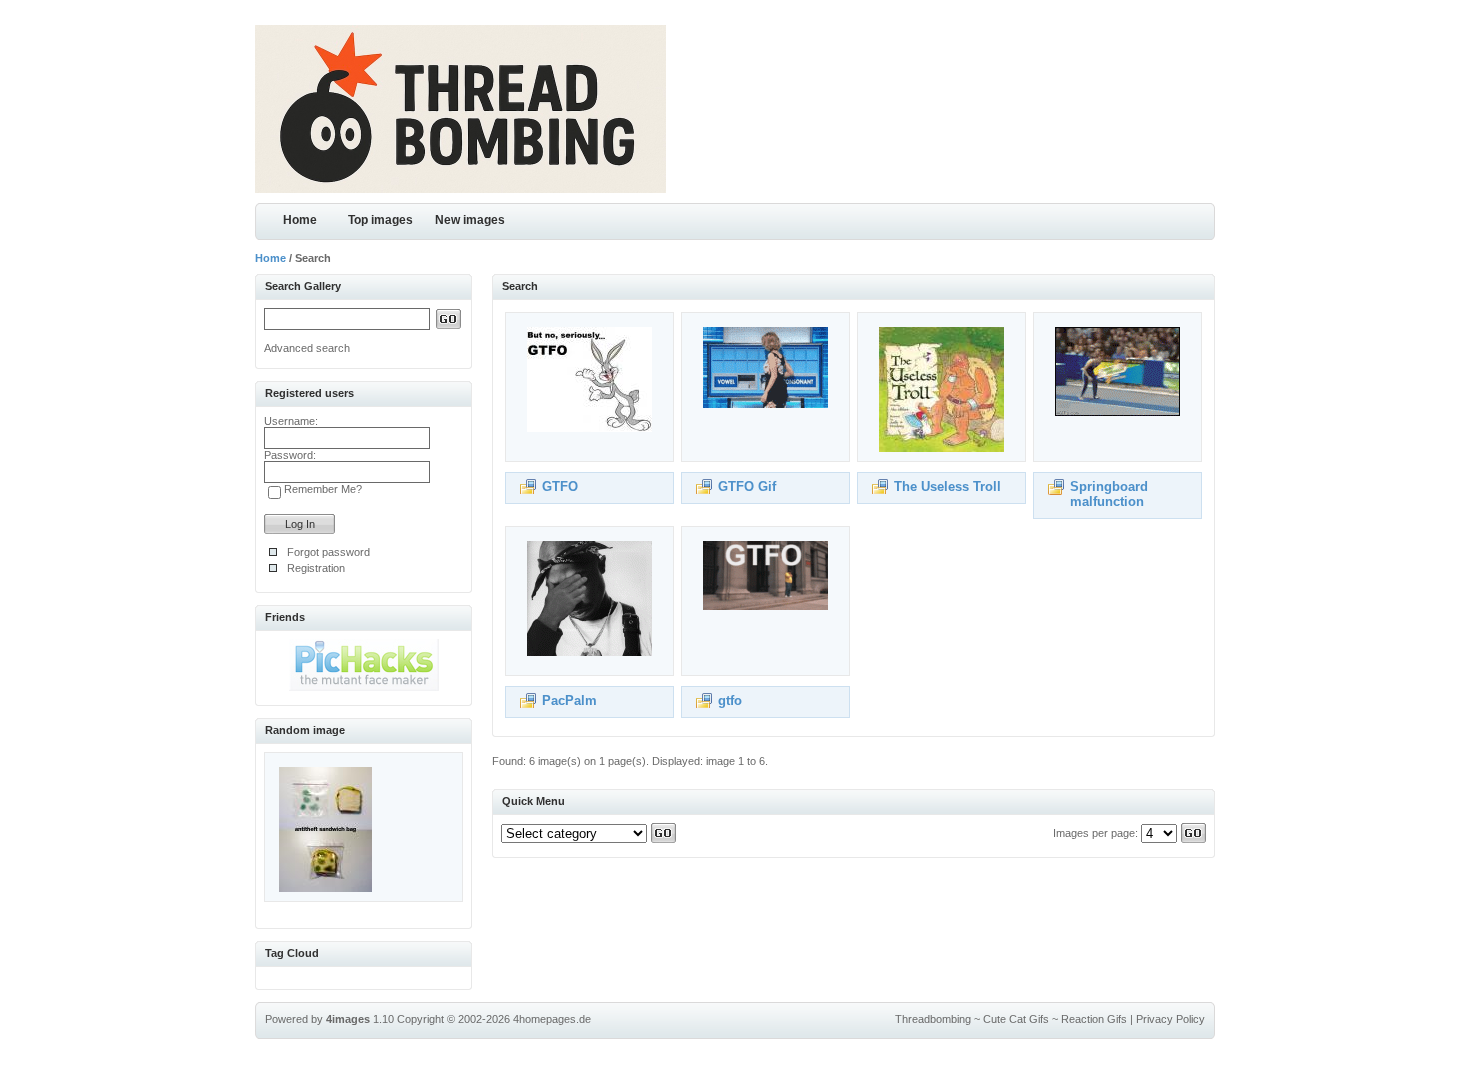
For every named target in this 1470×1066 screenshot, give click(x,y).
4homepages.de (552, 1019)
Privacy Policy (1170, 1019)
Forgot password (328, 552)
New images (470, 220)
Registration (316, 568)
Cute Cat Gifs (1016, 1019)
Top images (380, 220)
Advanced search (307, 348)
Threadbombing (933, 1019)
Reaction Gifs (1094, 1019)
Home (300, 220)
